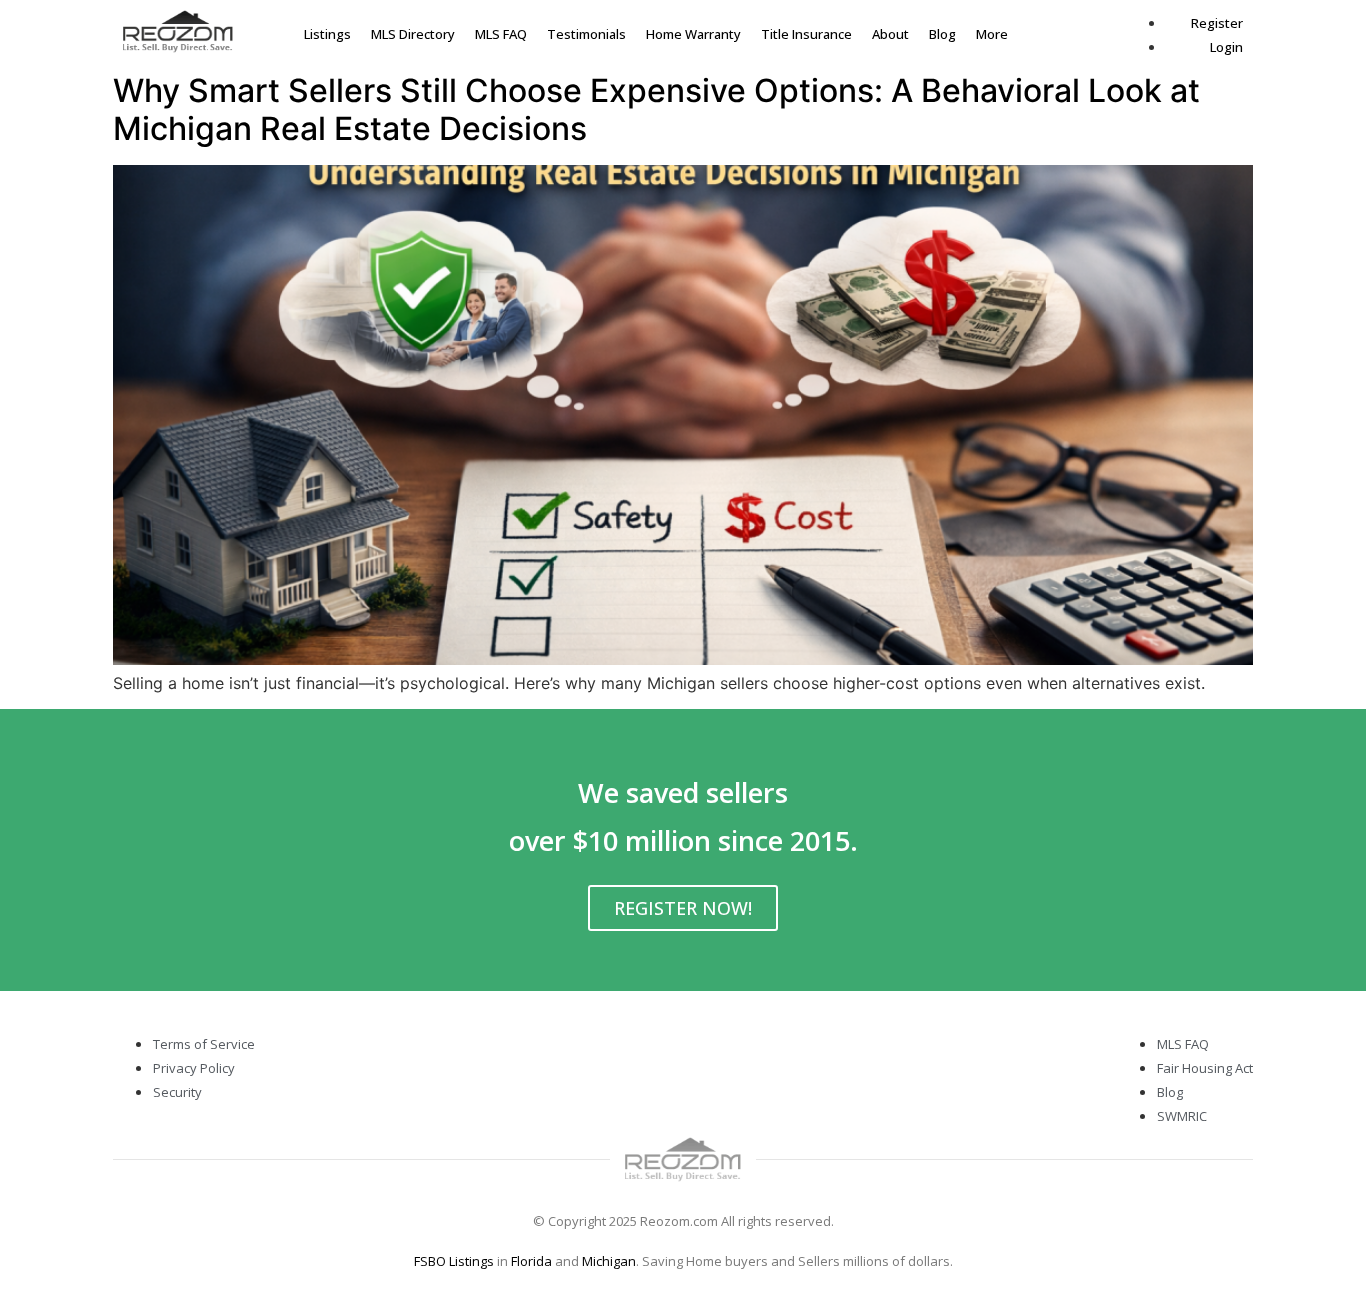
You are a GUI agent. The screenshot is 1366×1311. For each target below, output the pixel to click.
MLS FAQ (501, 34)
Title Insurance (806, 34)
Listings (327, 34)
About (890, 34)
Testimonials (586, 34)
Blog (942, 34)
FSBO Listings (454, 1261)
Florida (531, 1261)
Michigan (609, 1261)
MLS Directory (413, 34)
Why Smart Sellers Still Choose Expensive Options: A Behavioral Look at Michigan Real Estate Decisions (656, 109)
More (992, 34)
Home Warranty (693, 34)
